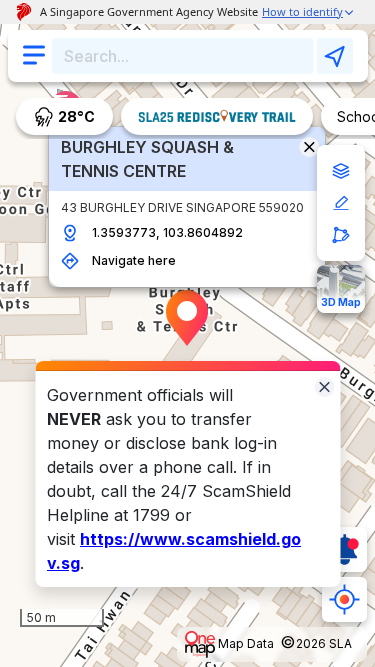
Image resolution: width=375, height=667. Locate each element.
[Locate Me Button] (344, 599)
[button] (187, 318)
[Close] (324, 385)
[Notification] (344, 549)
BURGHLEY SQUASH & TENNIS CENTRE (147, 159)
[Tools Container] (341, 203)
